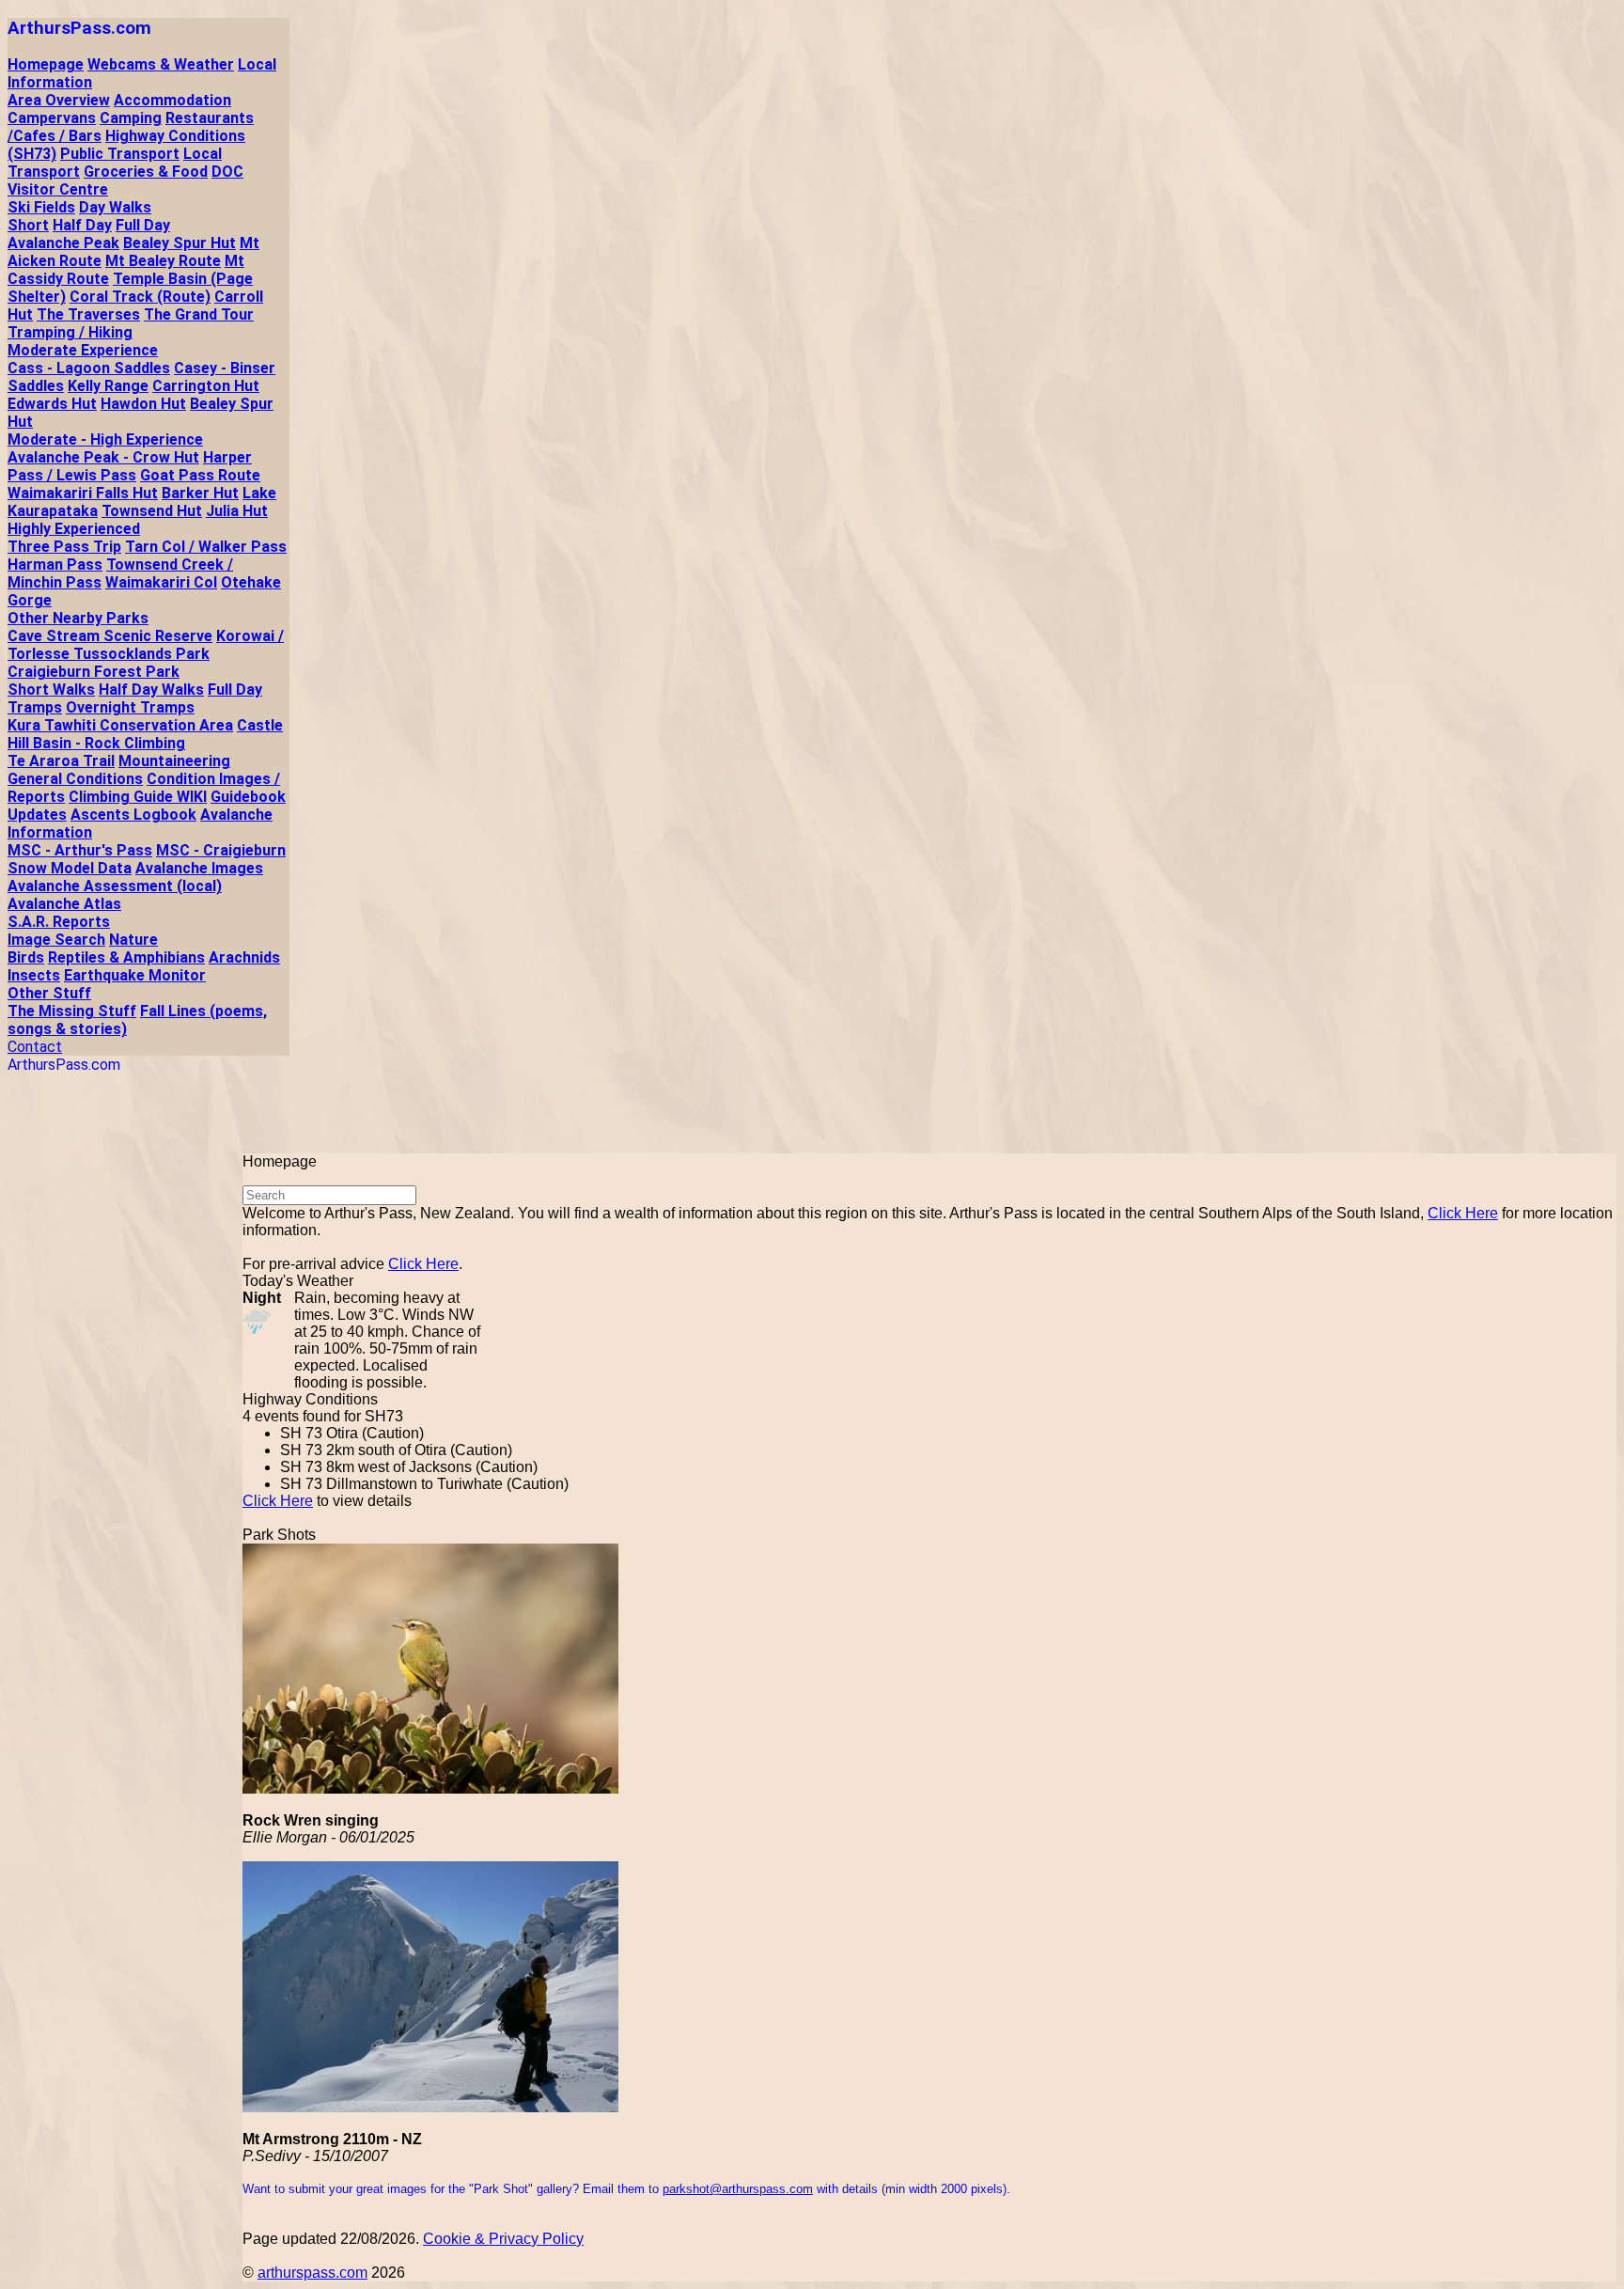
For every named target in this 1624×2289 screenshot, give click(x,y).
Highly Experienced (74, 529)
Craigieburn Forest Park (94, 672)
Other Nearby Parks (78, 618)
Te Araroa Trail (61, 761)
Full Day (143, 225)
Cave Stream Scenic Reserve (110, 636)
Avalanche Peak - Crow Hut (103, 457)
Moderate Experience (83, 350)
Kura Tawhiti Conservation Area (120, 725)
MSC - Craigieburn (221, 850)
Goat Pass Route (200, 475)
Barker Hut (200, 493)
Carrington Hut (206, 386)
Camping (131, 118)
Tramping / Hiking (70, 332)
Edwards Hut (52, 404)
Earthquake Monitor (135, 975)
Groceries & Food (146, 172)
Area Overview (59, 100)
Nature (133, 940)
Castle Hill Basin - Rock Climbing (145, 734)
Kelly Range (108, 386)
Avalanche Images (199, 868)
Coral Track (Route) (140, 297)
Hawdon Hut (143, 404)
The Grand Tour (199, 314)
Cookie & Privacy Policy (503, 2239)
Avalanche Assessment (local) (115, 886)
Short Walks (51, 690)
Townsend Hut (152, 511)
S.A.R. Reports (59, 922)
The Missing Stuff (72, 1011)
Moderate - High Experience (105, 439)
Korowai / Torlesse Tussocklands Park (146, 645)
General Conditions (75, 779)
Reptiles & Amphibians (126, 957)
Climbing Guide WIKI (138, 797)
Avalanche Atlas (64, 904)
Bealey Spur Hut (180, 243)
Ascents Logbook (133, 815)
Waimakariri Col (161, 582)
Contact (35, 1047)
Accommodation (172, 100)
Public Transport (120, 154)
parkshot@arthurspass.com (738, 2189)
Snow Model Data (70, 868)
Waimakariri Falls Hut (83, 493)
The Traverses (88, 314)
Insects (34, 975)
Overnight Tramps (130, 707)
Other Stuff (49, 993)
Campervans (52, 118)
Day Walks (115, 207)
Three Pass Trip (64, 547)
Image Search (56, 940)
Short (28, 225)
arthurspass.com (312, 2273)
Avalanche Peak (63, 243)
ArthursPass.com (79, 28)
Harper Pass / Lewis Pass (130, 466)
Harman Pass (55, 564)
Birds (26, 957)
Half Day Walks (151, 690)
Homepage (46, 64)
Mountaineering (174, 761)
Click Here (1463, 1213)
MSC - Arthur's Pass (80, 850)
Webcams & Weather (161, 64)
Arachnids (244, 957)
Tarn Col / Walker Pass (206, 547)
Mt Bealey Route (163, 261)
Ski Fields (41, 207)
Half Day (82, 225)
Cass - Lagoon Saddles (89, 368)
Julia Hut (237, 511)
